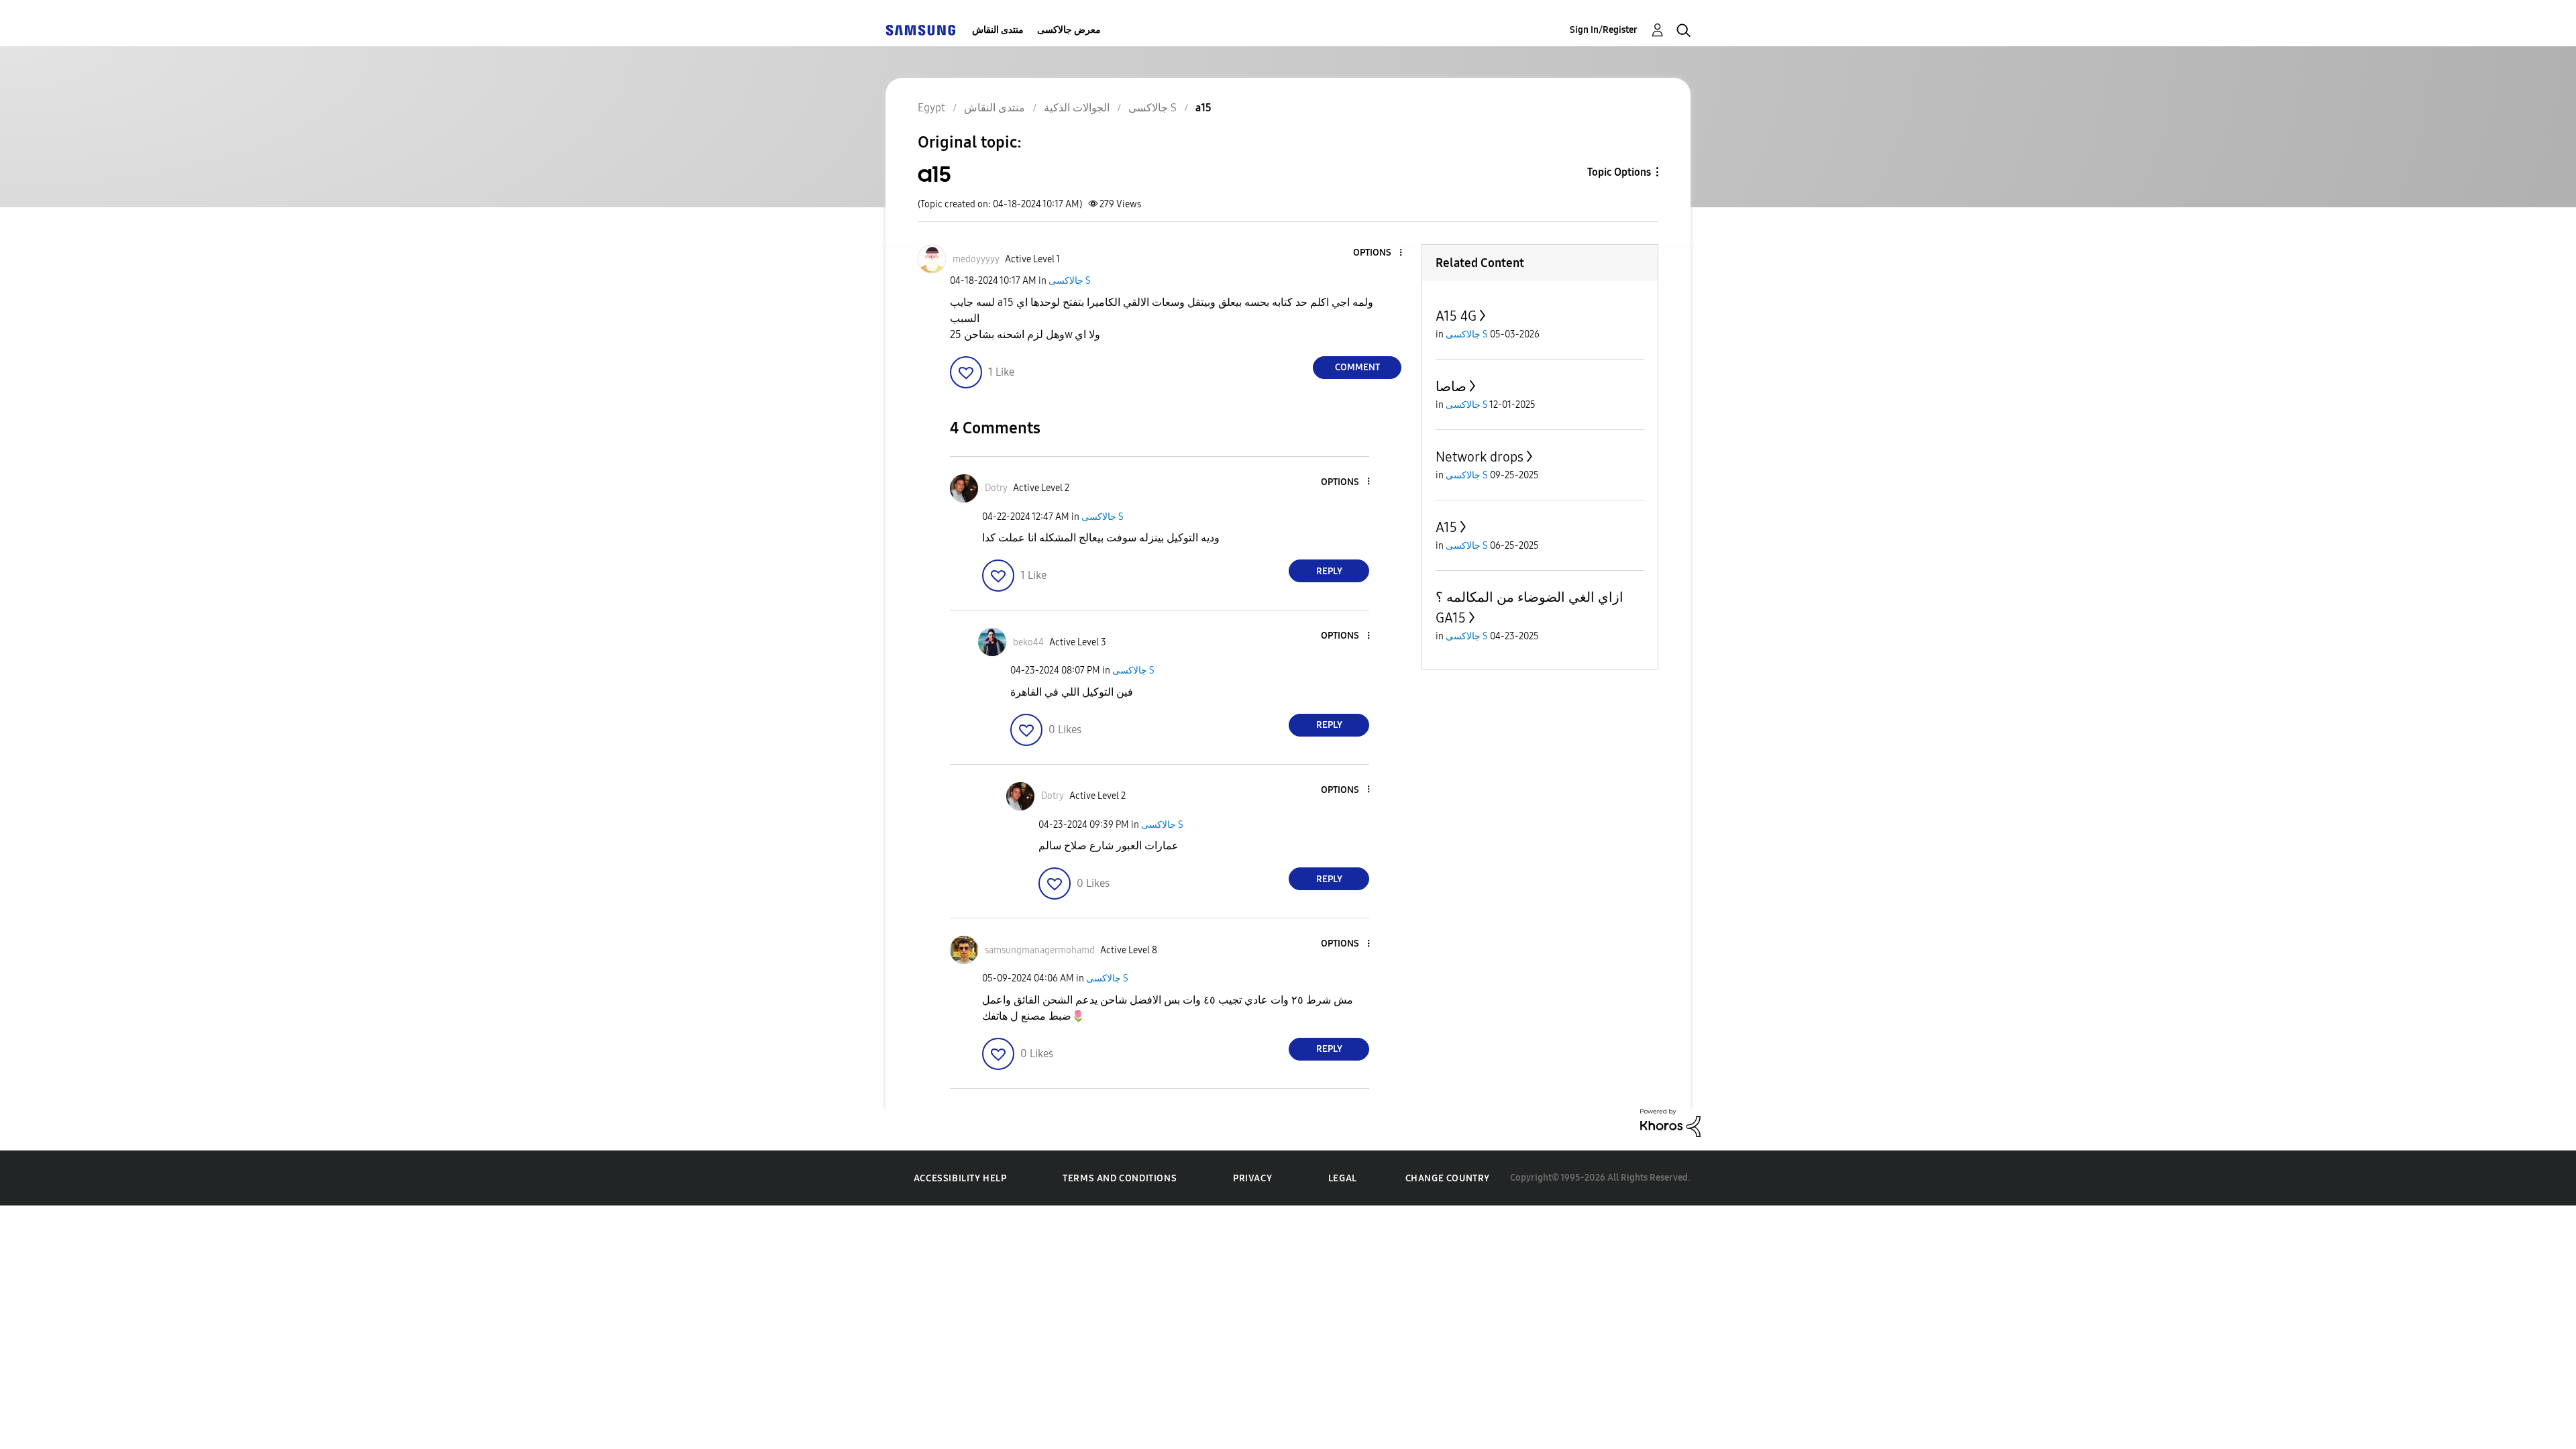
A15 (1446, 527)
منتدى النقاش (998, 30)
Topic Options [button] (1619, 172)
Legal (1343, 1178)
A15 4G (1456, 316)
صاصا (1451, 386)
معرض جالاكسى (1069, 30)
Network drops (1480, 457)
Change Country (1448, 1178)
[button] (1379, 253)
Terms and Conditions (1120, 1178)
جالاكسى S (1070, 281)
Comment (1357, 367)
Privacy (1252, 1178)
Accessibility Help (960, 1178)
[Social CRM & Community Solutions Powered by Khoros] (1670, 1122)
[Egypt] (920, 30)
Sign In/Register (1604, 30)
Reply (1329, 571)
